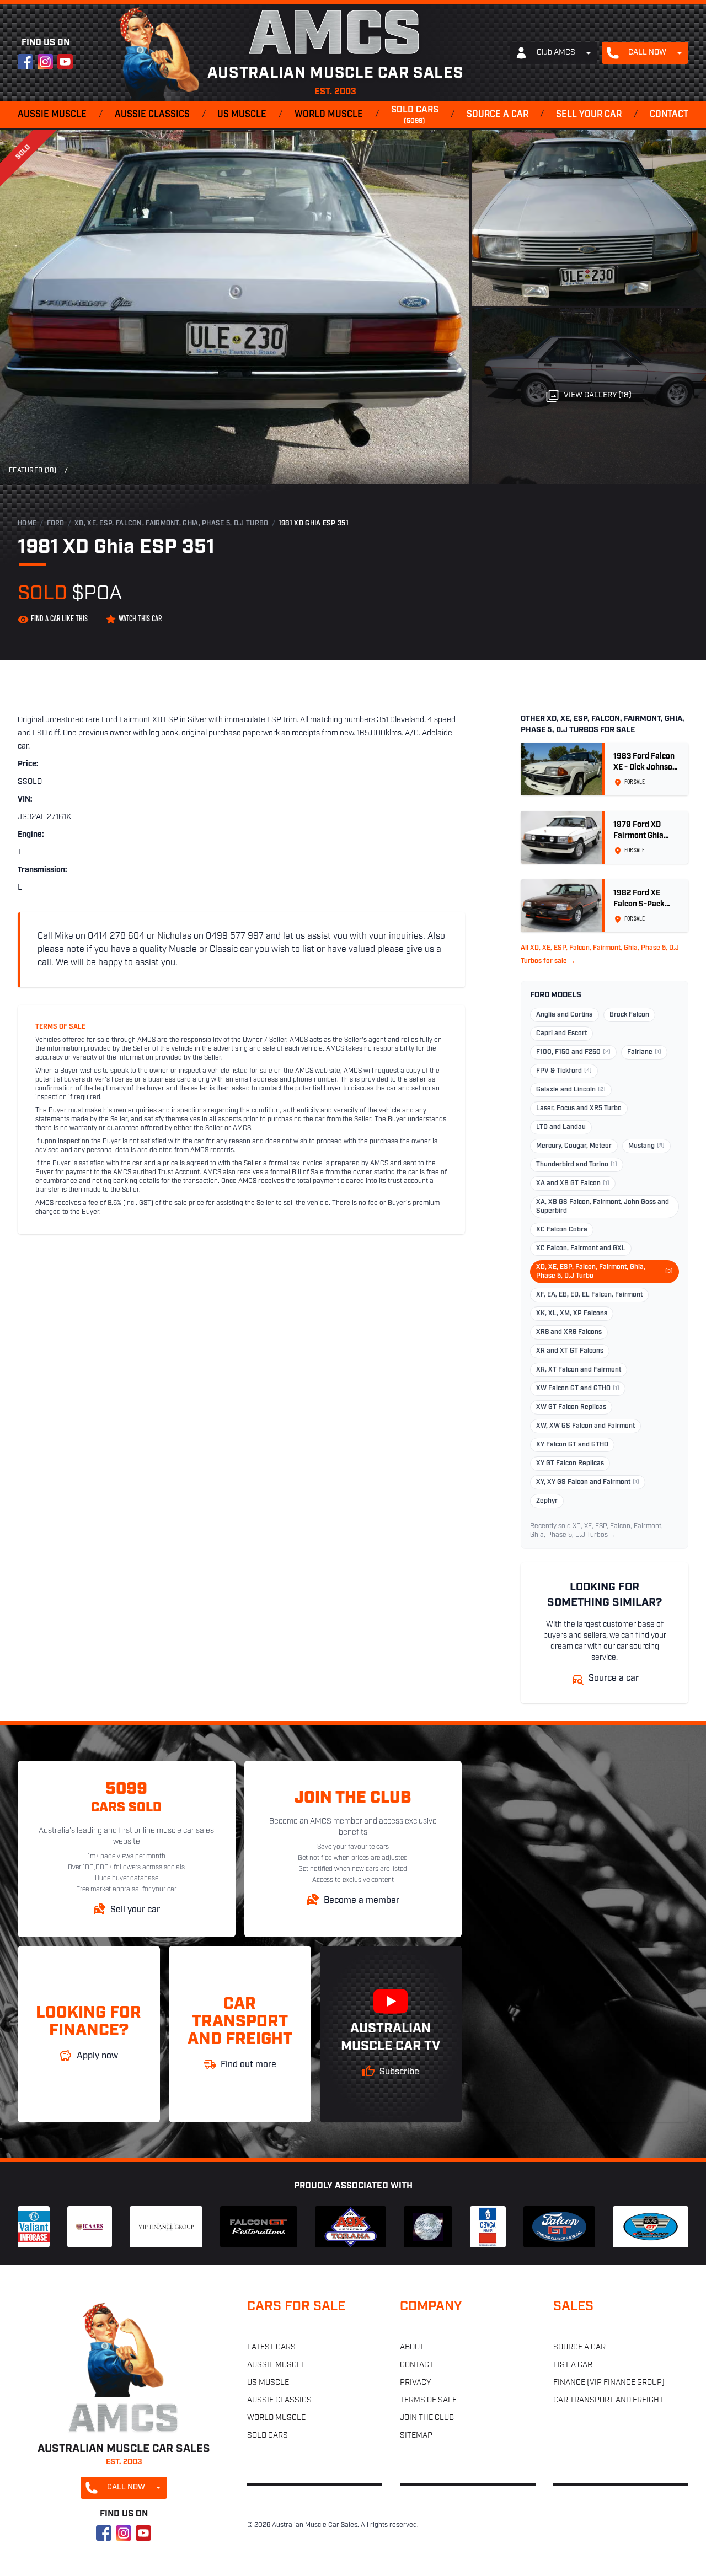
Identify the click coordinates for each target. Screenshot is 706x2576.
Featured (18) (33, 471)
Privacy (415, 2383)
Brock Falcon (629, 1015)
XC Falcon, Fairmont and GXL (581, 1249)
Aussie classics (152, 115)
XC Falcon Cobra (562, 1230)
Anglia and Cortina (565, 1015)
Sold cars (415, 115)
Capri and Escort (561, 1034)
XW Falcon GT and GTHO (578, 1389)
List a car (573, 2365)
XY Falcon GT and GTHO (572, 1445)
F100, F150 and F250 (573, 1052)
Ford (56, 524)
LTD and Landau (561, 1127)
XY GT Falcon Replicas (570, 1464)
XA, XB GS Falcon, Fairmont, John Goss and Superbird (603, 1207)
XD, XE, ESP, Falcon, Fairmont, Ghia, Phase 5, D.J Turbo (172, 524)
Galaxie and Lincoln (571, 1090)
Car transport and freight (608, 2400)
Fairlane (644, 1052)
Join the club (427, 2418)
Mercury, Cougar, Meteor (574, 1146)
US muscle (242, 115)
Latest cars (271, 2348)
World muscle (329, 115)
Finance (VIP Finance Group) (609, 2383)
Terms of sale (428, 2400)
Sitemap (416, 2436)
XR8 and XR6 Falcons (569, 1332)
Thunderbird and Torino (577, 1165)
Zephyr (547, 1501)
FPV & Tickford (564, 1071)
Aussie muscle (52, 115)
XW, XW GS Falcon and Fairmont (585, 1426)
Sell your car (589, 115)
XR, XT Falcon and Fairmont (579, 1370)
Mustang (646, 1146)
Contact (669, 115)
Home (27, 524)
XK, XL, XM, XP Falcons (572, 1314)
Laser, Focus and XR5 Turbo (579, 1109)
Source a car (498, 115)
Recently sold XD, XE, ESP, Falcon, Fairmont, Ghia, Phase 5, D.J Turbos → (597, 1531)
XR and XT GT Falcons (570, 1351)
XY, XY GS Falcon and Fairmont (588, 1482)
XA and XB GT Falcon (573, 1184)
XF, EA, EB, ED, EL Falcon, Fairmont (589, 1295)
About (412, 2348)
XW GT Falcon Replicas (571, 1407)
